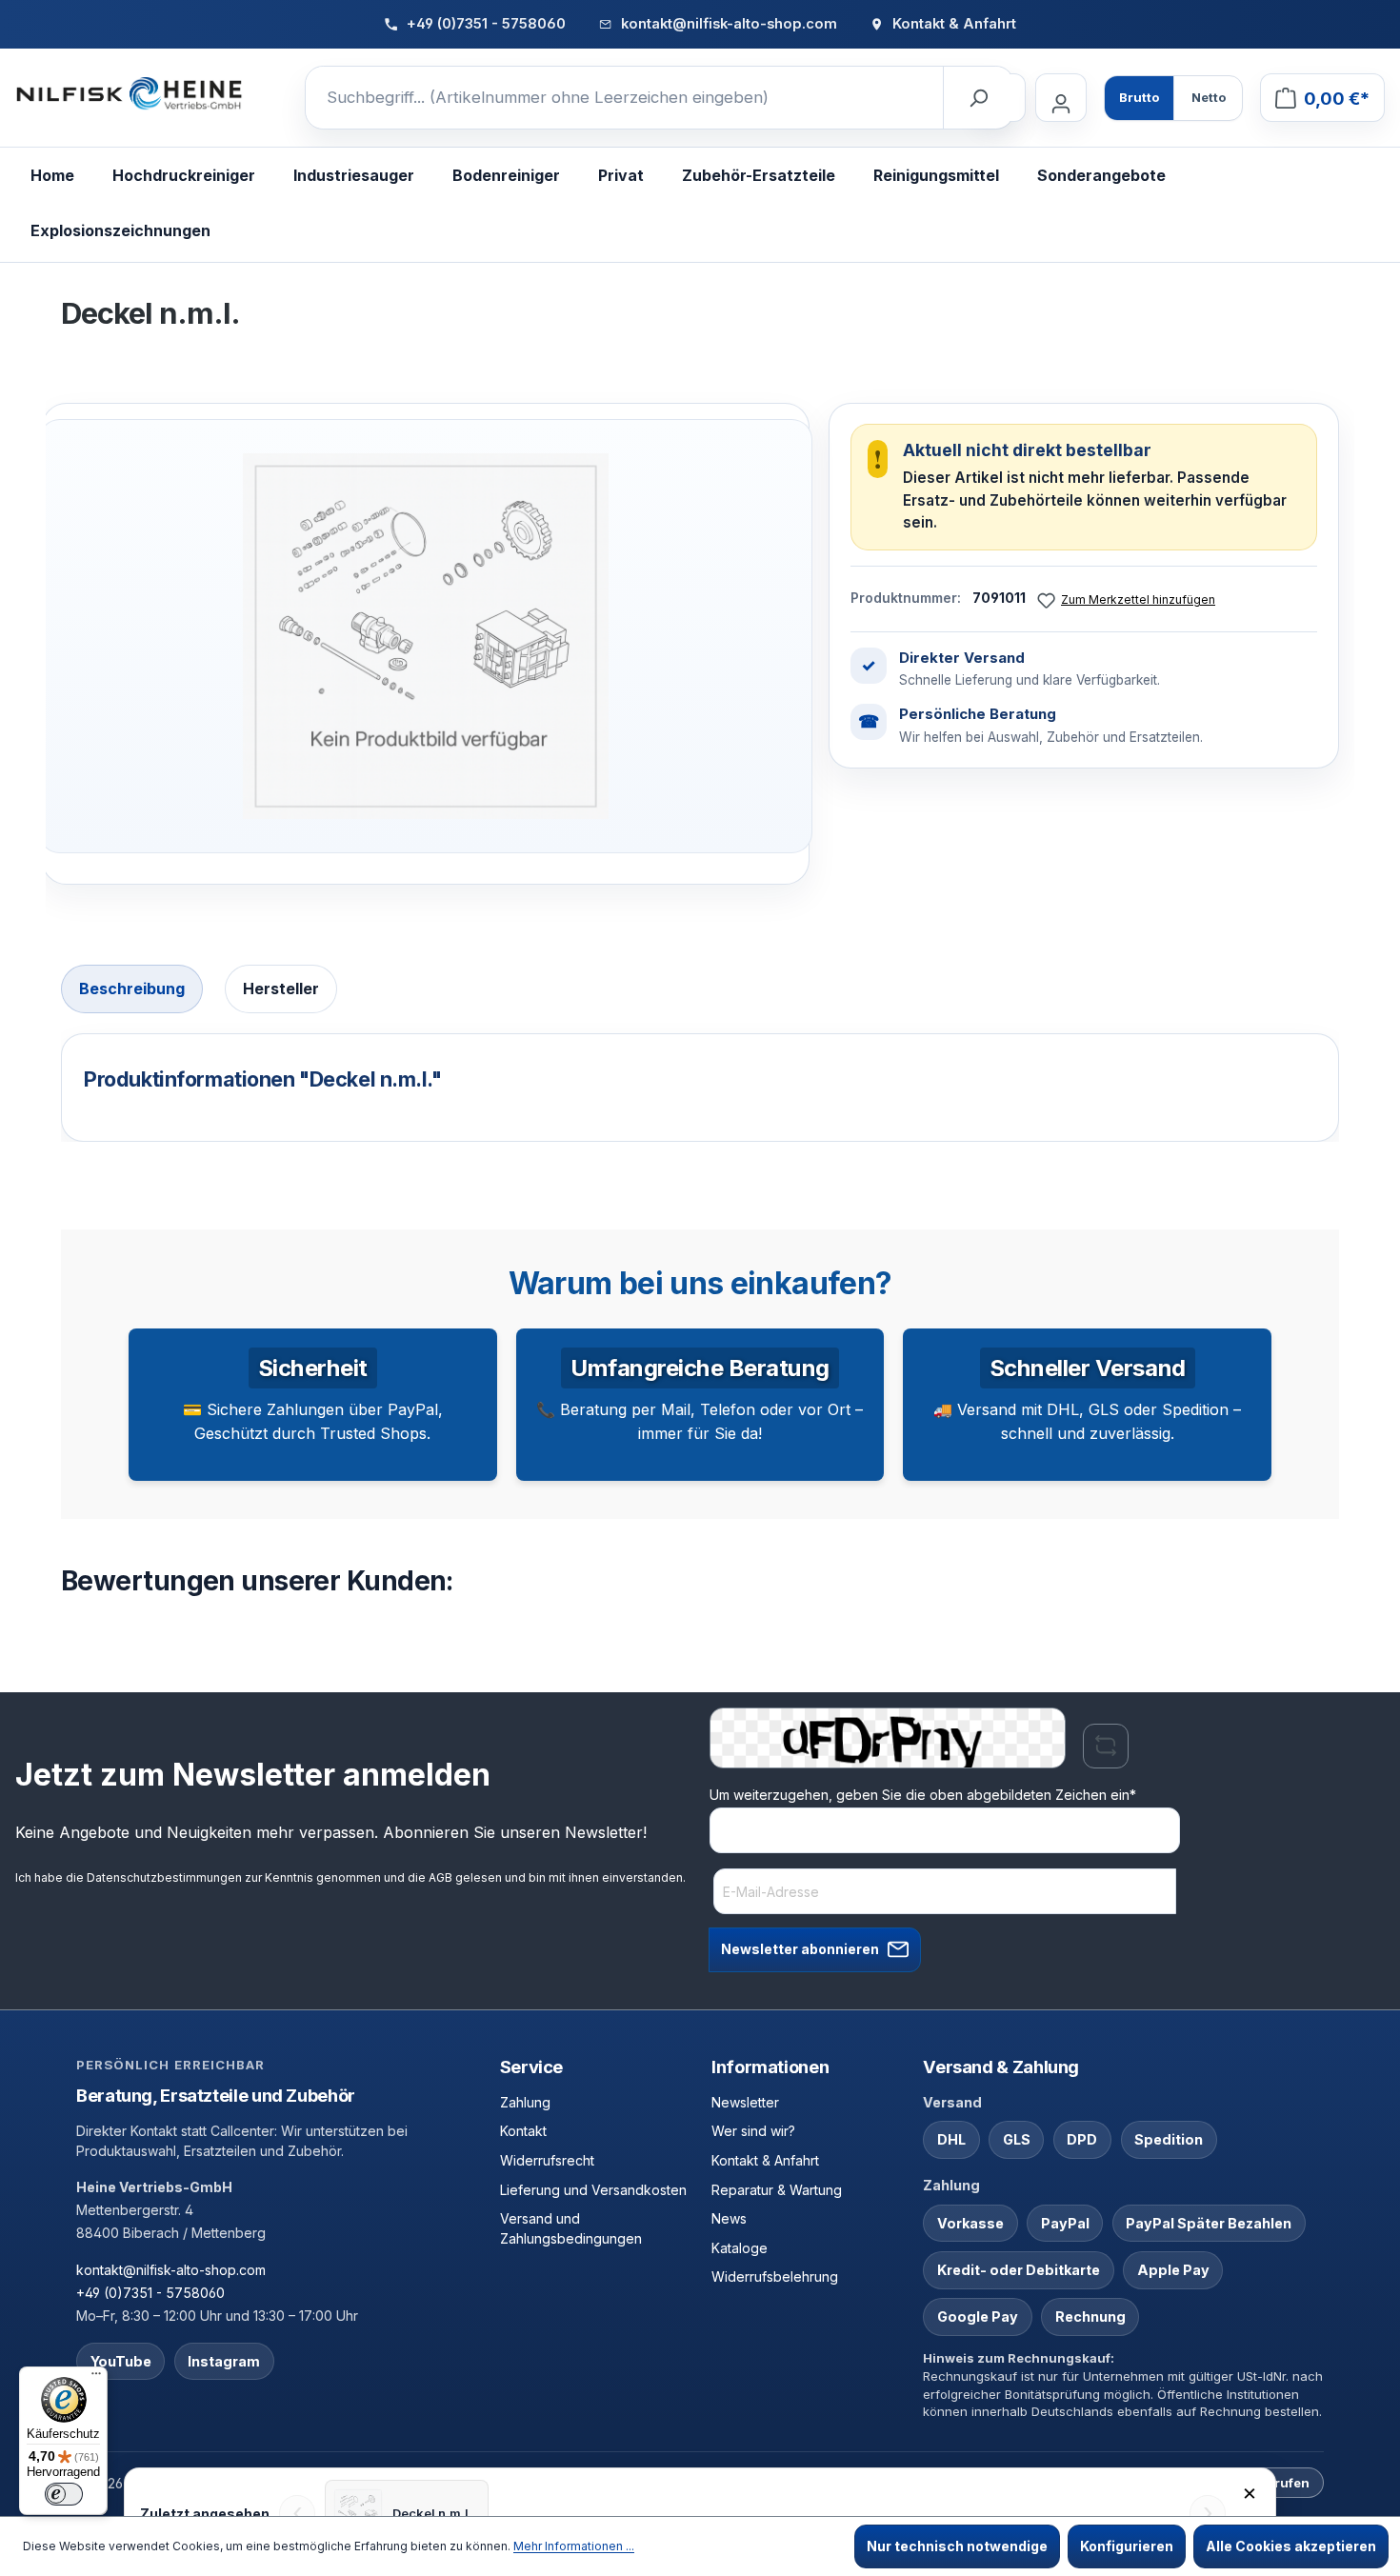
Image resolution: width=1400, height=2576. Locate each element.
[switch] (64, 2494)
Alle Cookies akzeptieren (1291, 2546)
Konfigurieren (1127, 2546)
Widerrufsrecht (547, 2160)
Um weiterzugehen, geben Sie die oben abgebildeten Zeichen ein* (923, 1795)
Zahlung (525, 2102)
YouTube (121, 2361)
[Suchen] (978, 98)
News (729, 2218)
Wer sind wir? (753, 2131)
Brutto (1139, 97)
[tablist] (700, 991)
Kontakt (523, 2131)
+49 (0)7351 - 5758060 (150, 2293)
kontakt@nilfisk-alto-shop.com (171, 2270)
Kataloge (740, 2248)
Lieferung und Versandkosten (593, 2190)
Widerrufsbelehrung (775, 2276)
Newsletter (745, 2102)
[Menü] (96, 2378)
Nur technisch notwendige (957, 2546)
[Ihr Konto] (1061, 98)
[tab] (132, 989)
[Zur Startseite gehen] (130, 94)
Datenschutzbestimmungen (164, 1877)
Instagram (224, 2361)
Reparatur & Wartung (777, 2190)
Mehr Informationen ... (574, 2546)
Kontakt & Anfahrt (765, 2160)
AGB (440, 1877)
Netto (1209, 97)
